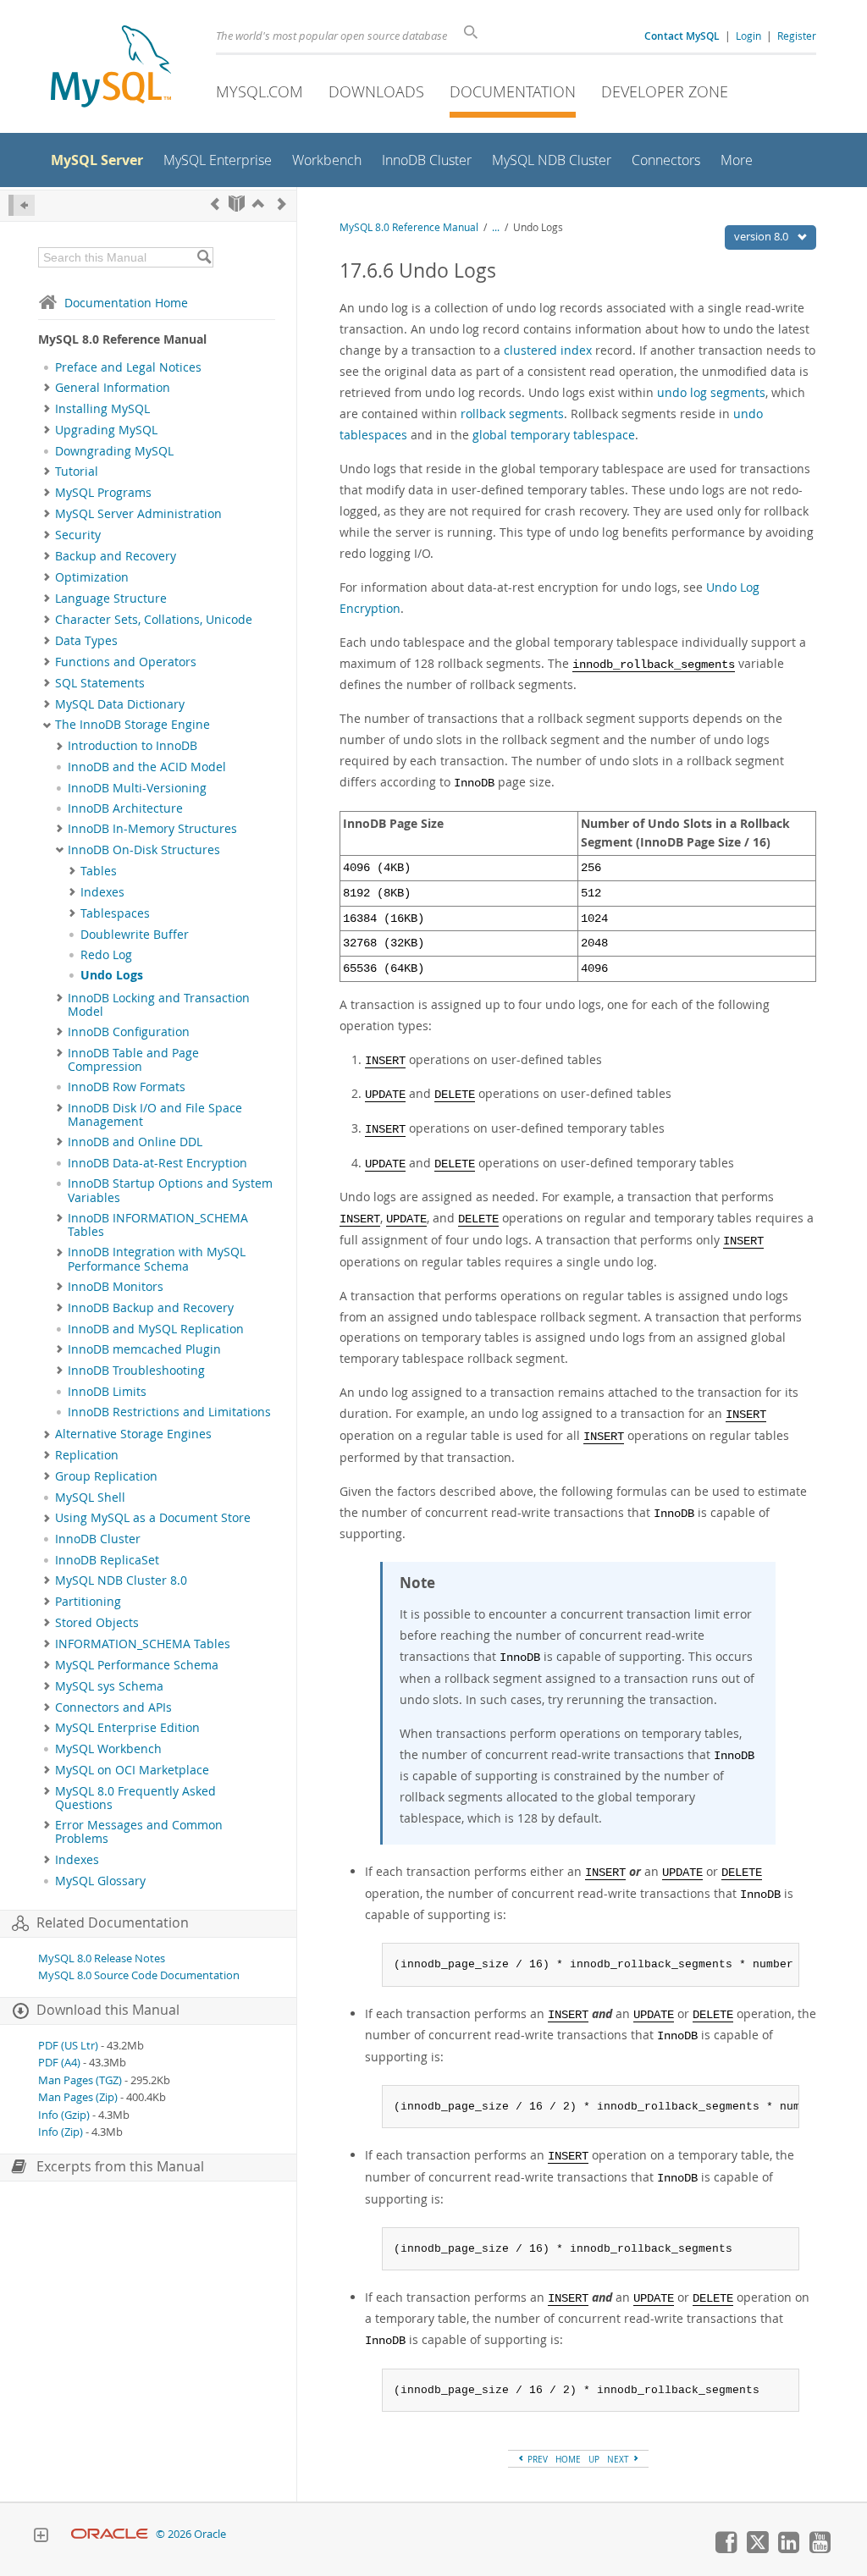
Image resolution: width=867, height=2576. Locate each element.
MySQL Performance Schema (137, 1665)
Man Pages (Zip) (78, 2097)
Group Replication (106, 1476)
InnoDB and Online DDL (135, 1142)
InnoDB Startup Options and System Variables (170, 1190)
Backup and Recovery (116, 556)
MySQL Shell (90, 1498)
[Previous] (215, 204)
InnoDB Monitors (116, 1287)
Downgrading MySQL (114, 451)
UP (594, 2459)
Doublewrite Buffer (135, 935)
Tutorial (77, 472)
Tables (99, 871)
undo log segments (711, 392)
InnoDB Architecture (125, 808)
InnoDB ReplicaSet (107, 1560)
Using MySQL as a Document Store (153, 1518)
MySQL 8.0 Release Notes (102, 1958)
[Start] (237, 204)
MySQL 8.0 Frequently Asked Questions (135, 1798)
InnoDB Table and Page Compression (133, 1060)
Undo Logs (112, 975)
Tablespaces (115, 913)
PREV (536, 2459)
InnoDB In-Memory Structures (152, 829)
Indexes (102, 892)
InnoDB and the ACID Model (147, 767)
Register (797, 36)
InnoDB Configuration (129, 1032)
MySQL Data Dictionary (120, 704)
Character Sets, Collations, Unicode (154, 620)
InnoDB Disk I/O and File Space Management (155, 1115)
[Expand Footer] (41, 2537)
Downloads (376, 91)
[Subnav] (47, 388)
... (496, 227)
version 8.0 (762, 236)
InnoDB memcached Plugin (144, 1349)
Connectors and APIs (113, 1707)
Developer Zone (665, 91)
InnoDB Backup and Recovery (151, 1308)
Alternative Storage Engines (133, 1434)
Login (748, 36)
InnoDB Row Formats (127, 1087)
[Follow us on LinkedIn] (788, 2549)
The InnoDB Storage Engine (133, 725)
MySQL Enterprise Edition (127, 1728)
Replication (87, 1455)
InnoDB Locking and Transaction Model (159, 1005)
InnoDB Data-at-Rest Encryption (157, 1163)
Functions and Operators (126, 662)
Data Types (86, 641)
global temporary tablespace (554, 435)
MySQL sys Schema (109, 1686)
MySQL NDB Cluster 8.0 (121, 1580)
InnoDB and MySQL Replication (156, 1329)
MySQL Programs (103, 493)
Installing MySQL (102, 409)
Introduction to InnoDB (133, 746)
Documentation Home (126, 303)
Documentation (513, 91)
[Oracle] (110, 2534)
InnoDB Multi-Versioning (137, 788)
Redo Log (106, 955)
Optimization (92, 577)
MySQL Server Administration (138, 514)
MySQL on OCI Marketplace (132, 1770)
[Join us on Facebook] (726, 2549)
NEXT (619, 2459)
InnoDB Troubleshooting (136, 1371)
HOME (568, 2459)
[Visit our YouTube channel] (820, 2549)
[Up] (258, 204)
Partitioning (88, 1602)
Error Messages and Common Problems (139, 1832)
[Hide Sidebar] (22, 205)
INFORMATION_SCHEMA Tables (143, 1644)
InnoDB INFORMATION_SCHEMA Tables (158, 1225)
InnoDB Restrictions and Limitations (169, 1412)
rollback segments (512, 414)
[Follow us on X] (757, 2549)
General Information (113, 388)
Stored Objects (97, 1623)
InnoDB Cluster (98, 1539)
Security (78, 535)
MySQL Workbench (108, 1749)
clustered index (548, 350)
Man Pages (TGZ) (80, 2080)
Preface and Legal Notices (128, 367)
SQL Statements (100, 683)
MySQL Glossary (100, 1881)
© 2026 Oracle (191, 2534)
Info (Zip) (61, 2132)
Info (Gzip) (64, 2115)
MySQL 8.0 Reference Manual (409, 227)
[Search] (204, 257)
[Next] (282, 204)
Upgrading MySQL (106, 430)
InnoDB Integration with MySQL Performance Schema (157, 1259)
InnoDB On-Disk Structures (144, 850)
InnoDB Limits (107, 1392)
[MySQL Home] (111, 68)
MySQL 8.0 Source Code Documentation (139, 1975)
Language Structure (111, 598)
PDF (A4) (59, 2063)
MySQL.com (260, 91)
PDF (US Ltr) (68, 2046)
